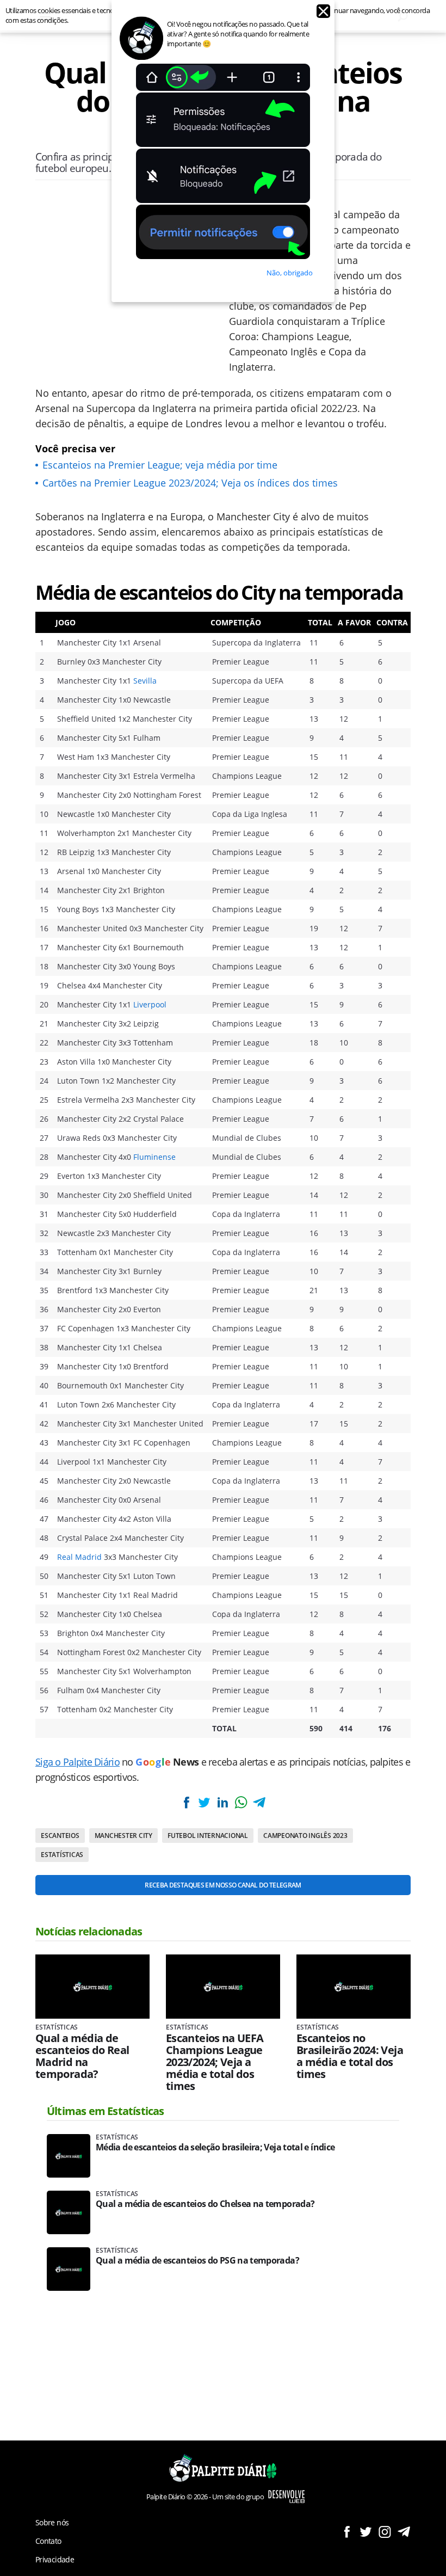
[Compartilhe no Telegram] (259, 1802)
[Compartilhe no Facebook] (187, 1802)
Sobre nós (52, 2522)
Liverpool (150, 1004)
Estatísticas (62, 1855)
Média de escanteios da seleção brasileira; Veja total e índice (215, 2147)
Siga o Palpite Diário (78, 1762)
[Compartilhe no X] (205, 1802)
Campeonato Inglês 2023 (305, 1836)
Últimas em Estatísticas (106, 2111)
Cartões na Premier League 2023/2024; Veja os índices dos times (190, 483)
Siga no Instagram (385, 2532)
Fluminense (154, 1157)
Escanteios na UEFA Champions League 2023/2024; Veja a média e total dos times (215, 2062)
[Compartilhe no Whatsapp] (241, 1802)
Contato (48, 2541)
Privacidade (55, 2559)
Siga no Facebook (347, 2532)
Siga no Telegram (404, 2532)
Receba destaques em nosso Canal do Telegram (223, 1885)
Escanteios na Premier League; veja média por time (160, 465)
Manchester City (123, 1836)
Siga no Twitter (366, 2532)
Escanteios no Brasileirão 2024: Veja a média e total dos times (350, 2056)
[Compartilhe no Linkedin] (222, 1802)
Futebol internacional (208, 1836)
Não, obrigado (290, 273)
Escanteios (60, 1836)
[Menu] (45, 16)
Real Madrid (79, 1557)
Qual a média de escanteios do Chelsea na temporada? (205, 2204)
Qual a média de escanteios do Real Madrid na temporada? (82, 2056)
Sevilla (145, 681)
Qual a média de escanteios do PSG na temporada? (197, 2261)
